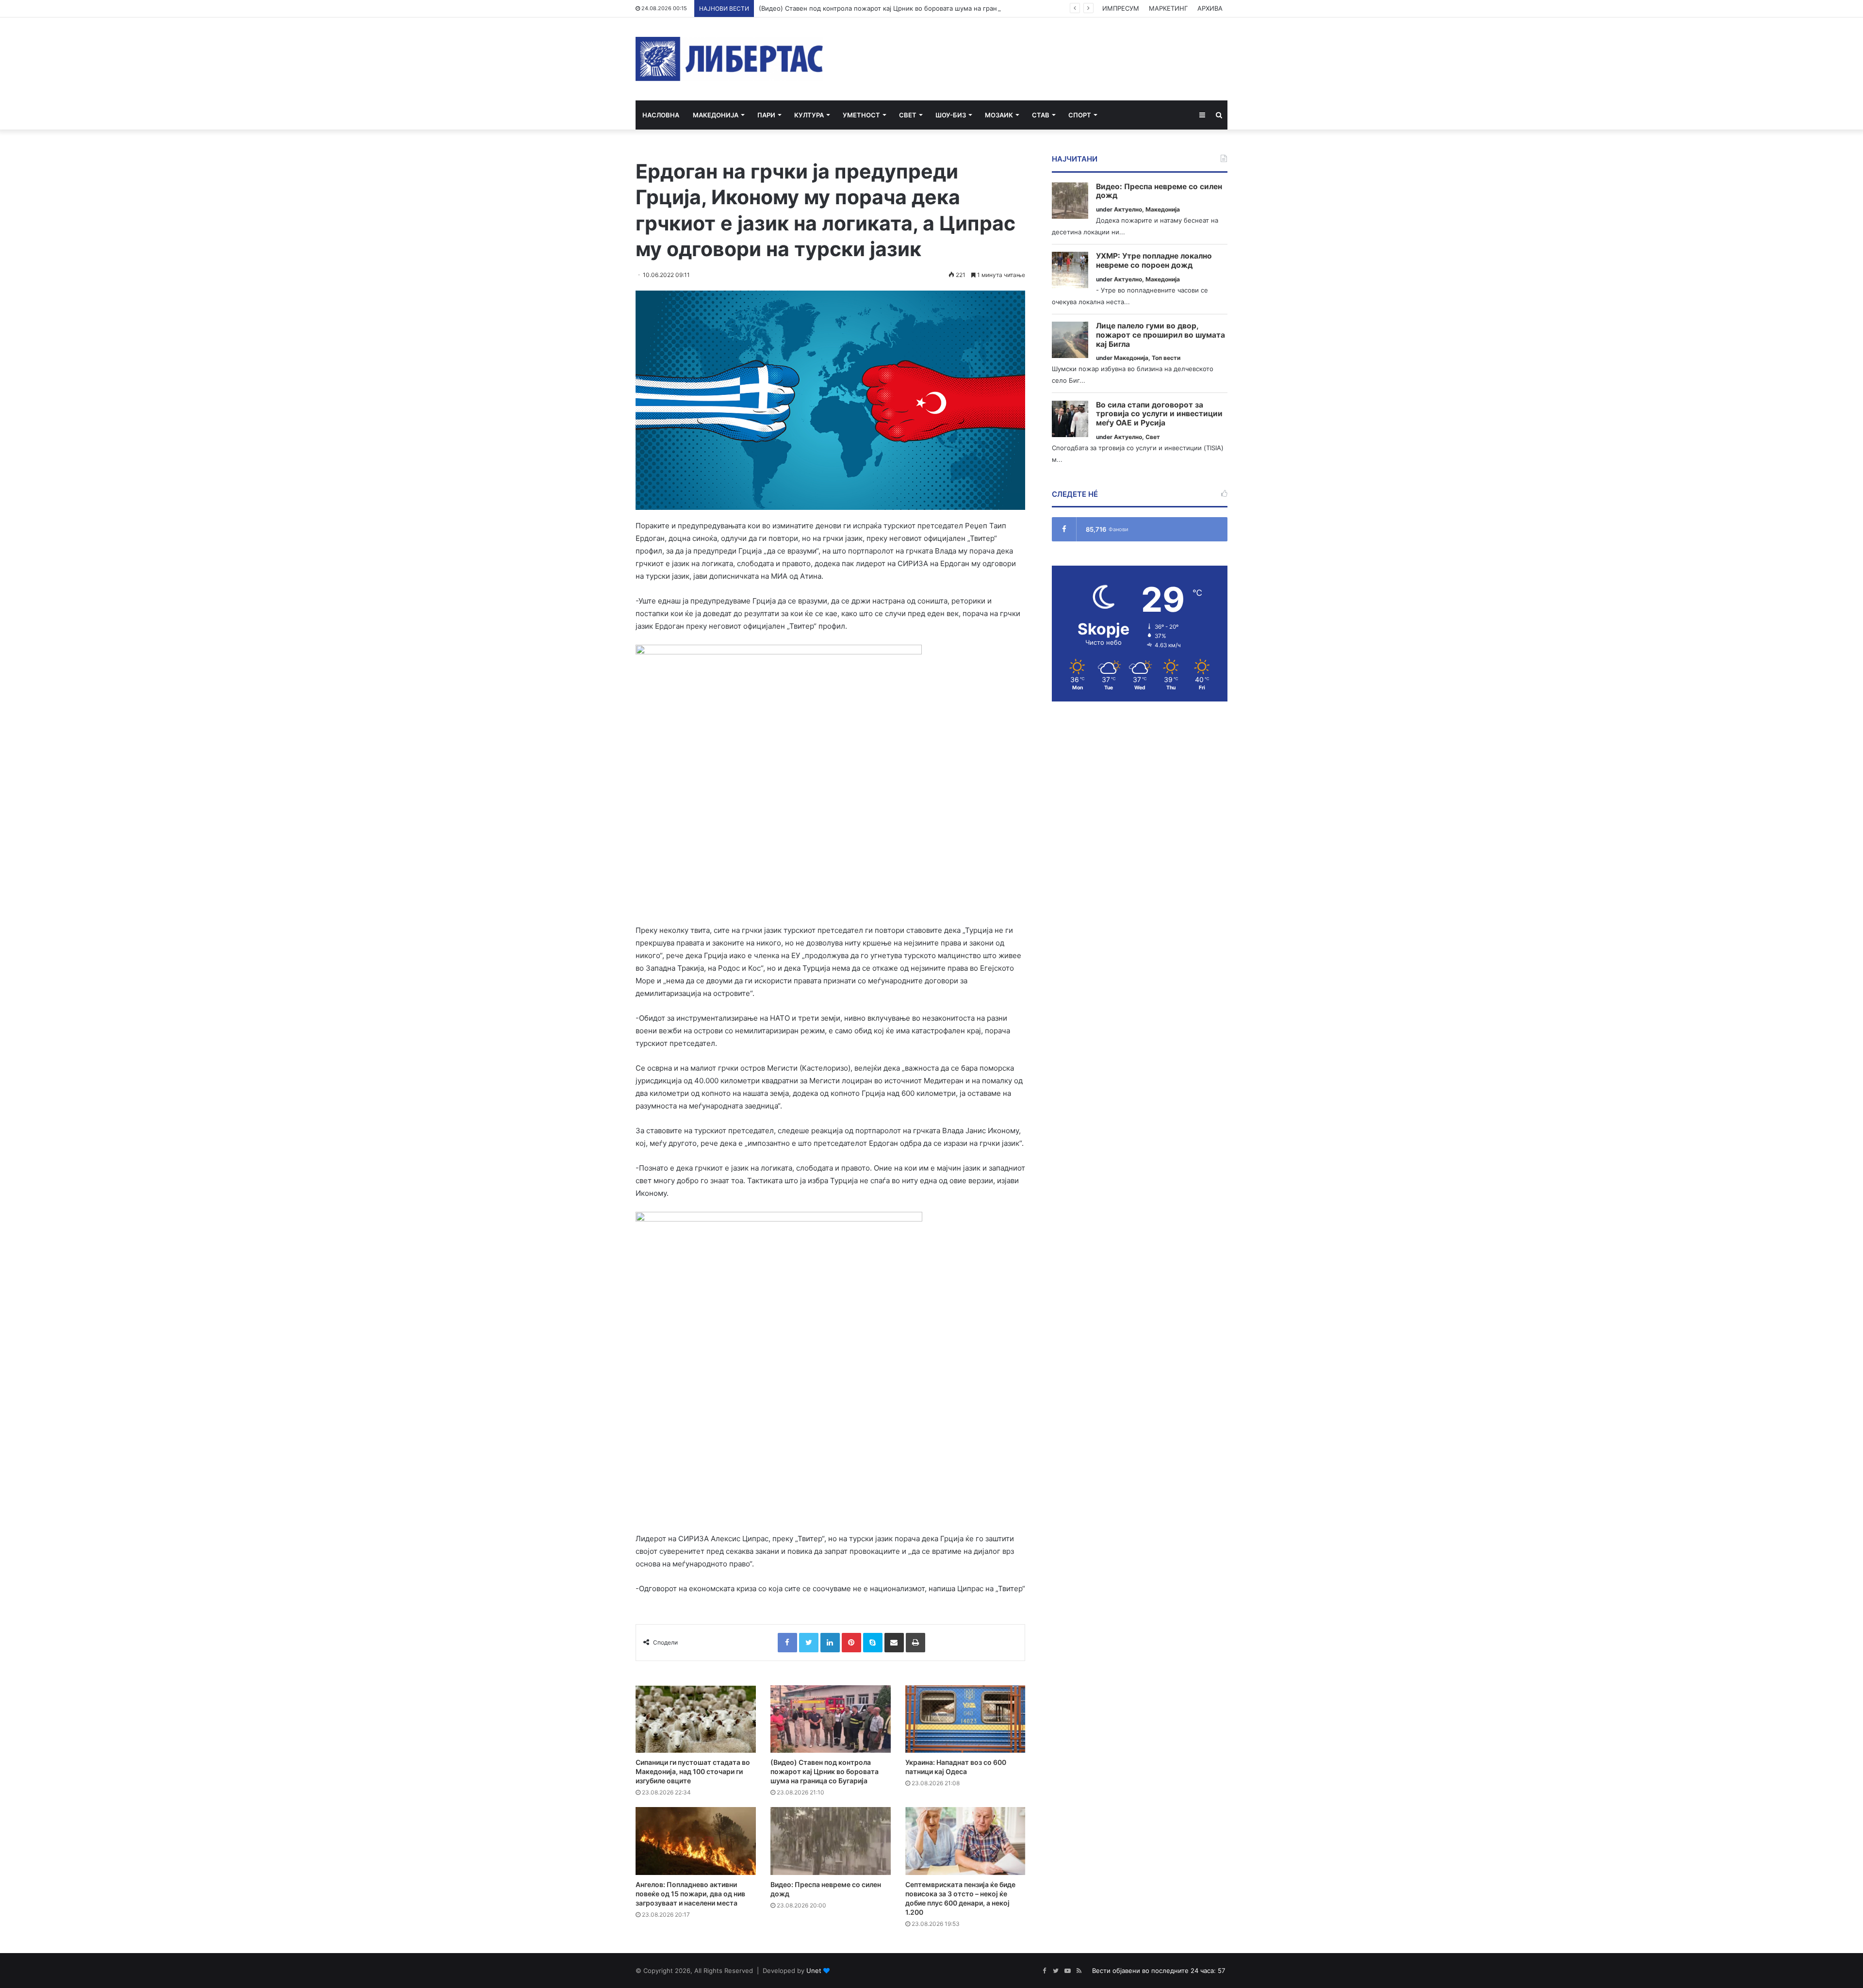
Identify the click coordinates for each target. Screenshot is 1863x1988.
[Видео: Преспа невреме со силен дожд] (831, 1841)
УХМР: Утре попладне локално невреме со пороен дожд (1154, 261)
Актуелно (1128, 209)
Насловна (661, 115)
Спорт (1080, 115)
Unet (814, 1971)
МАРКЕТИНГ (1168, 8)
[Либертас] (729, 59)
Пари (766, 115)
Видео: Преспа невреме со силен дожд (1159, 191)
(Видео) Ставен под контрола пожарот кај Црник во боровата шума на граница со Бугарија (902, 8)
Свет (908, 115)
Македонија (716, 115)
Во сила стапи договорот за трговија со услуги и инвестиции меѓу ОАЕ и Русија (1159, 414)
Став (1041, 115)
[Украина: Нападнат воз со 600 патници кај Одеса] (965, 1719)
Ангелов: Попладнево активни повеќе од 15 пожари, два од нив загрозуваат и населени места (690, 1894)
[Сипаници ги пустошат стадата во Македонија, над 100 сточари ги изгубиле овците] (696, 1719)
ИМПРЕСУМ (1121, 8)
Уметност (861, 115)
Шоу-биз (951, 115)
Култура (809, 115)
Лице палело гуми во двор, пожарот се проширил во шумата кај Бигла (1160, 335)
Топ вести (1166, 358)
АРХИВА (1210, 8)
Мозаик (999, 115)
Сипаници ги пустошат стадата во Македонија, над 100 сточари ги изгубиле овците (693, 1771)
